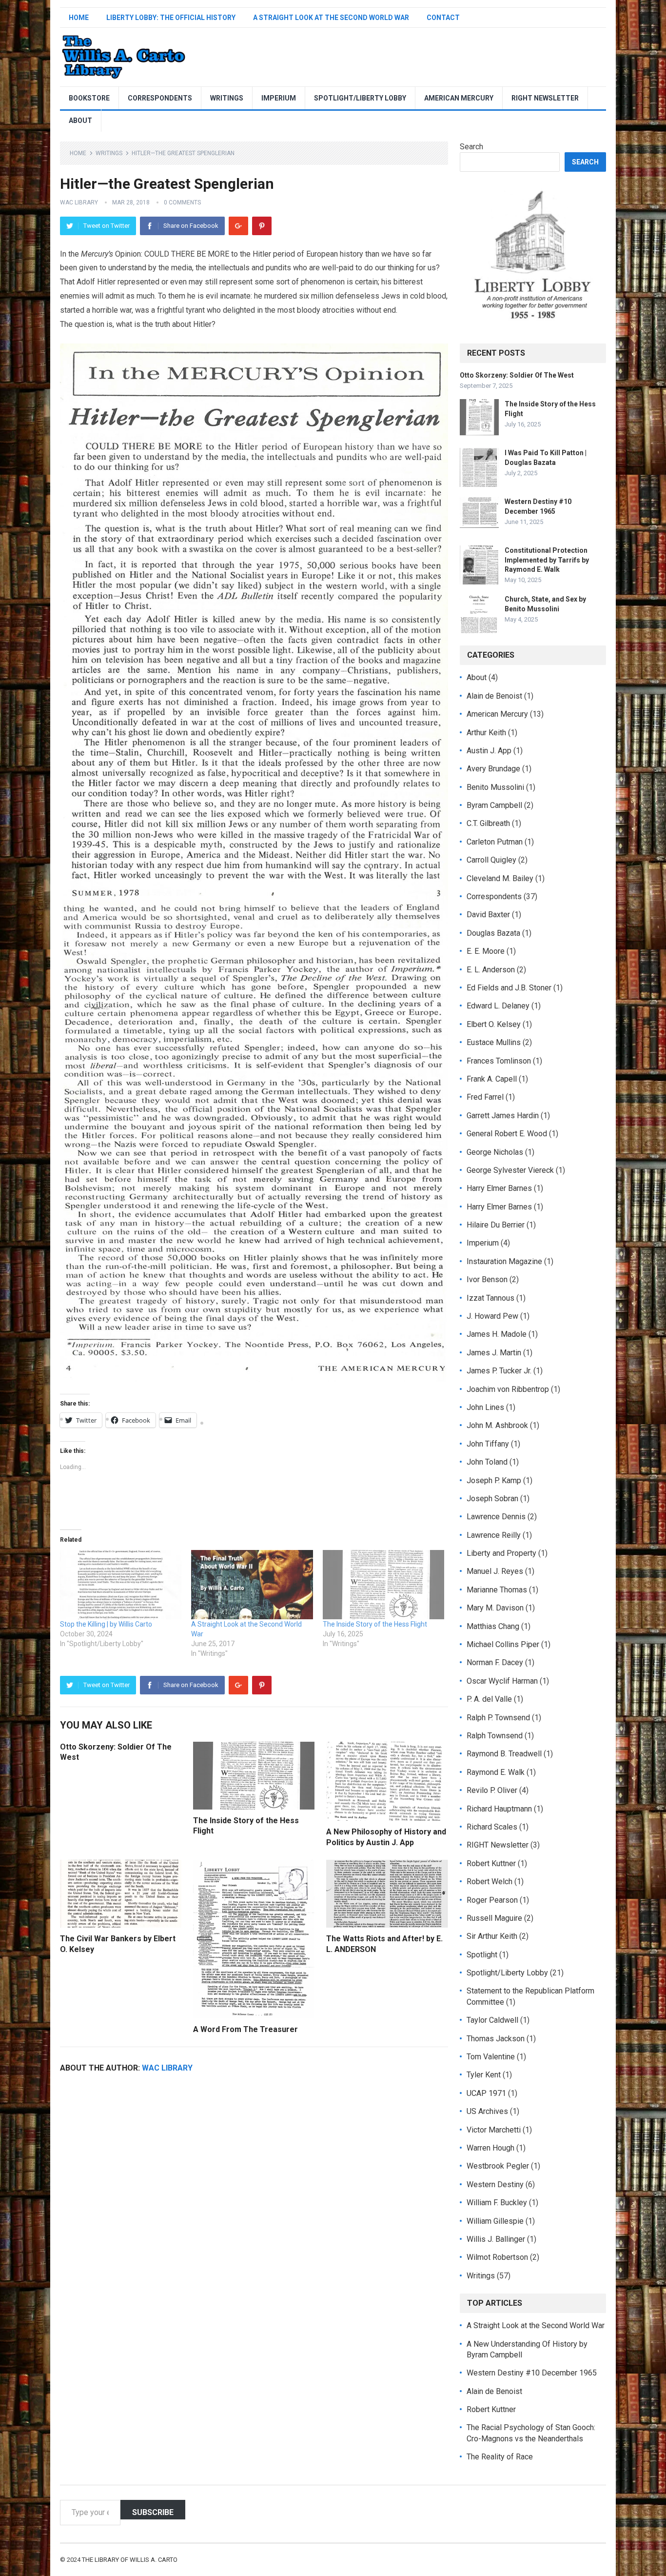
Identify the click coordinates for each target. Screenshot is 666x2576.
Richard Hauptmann (499, 1809)
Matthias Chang (493, 1626)
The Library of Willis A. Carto (130, 2560)
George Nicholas (495, 1152)
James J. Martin (494, 1353)
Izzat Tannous (490, 1298)
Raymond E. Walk (496, 1772)
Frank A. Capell (492, 1079)
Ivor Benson (487, 1279)
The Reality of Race (500, 2457)
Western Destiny (495, 2184)
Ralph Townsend (495, 1736)
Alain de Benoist (494, 696)
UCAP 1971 (486, 2093)
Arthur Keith (486, 733)
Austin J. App (489, 751)
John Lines (485, 1407)
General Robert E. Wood (507, 1134)
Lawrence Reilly (494, 1535)
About (80, 121)
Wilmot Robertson (497, 2257)
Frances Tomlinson (499, 1061)
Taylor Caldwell (492, 2020)
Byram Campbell (494, 805)
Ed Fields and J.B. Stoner (509, 988)
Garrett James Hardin (503, 1116)
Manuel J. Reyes (495, 1571)
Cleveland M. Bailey (500, 878)
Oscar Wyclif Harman (502, 1681)
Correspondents (160, 98)
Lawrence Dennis (496, 1517)
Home (79, 18)
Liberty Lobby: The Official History (171, 18)
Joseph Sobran (492, 1499)
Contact (443, 18)
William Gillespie (495, 2221)
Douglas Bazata (493, 933)
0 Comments (182, 202)
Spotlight (482, 1955)
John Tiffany (488, 1444)
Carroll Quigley (491, 860)
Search (471, 147)
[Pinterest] (262, 226)
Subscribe (153, 2512)
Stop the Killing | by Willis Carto (106, 1624)
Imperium (279, 98)
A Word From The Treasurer (245, 2029)
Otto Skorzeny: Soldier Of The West (517, 375)
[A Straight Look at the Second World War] (252, 1585)
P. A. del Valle (489, 1699)
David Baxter (488, 915)
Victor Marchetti (494, 2130)
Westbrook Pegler (498, 2166)
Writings (227, 98)
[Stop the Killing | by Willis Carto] (121, 1585)
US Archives (487, 2111)
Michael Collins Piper (503, 1644)
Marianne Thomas (497, 1590)
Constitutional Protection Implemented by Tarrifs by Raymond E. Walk (547, 560)
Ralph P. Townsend (498, 1718)
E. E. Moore (486, 951)
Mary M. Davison (495, 1608)
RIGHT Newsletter (545, 98)
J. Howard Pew (492, 1316)
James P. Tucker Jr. (499, 1371)
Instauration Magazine (504, 1261)
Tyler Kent (484, 2075)
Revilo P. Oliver (492, 1790)
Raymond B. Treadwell (504, 1754)
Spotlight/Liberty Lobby (360, 98)
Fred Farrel (485, 1097)
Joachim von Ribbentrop (508, 1389)
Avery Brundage (493, 769)
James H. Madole (497, 1334)
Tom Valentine (491, 2057)
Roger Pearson (492, 1900)
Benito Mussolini (495, 787)
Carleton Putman (495, 842)
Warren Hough (490, 2148)
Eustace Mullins (494, 1042)
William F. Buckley (497, 2203)
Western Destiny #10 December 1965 (532, 2373)
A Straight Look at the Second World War (331, 18)
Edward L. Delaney (498, 1006)
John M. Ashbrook (497, 1425)
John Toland (487, 1462)
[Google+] (238, 226)
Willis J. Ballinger (496, 2239)
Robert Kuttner (491, 1863)
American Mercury (459, 98)
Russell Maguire (494, 1918)
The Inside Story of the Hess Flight (375, 1624)
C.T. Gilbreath (488, 823)
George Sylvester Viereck (510, 1170)
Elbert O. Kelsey (494, 1024)
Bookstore (89, 98)
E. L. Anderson (491, 970)
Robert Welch (490, 1882)
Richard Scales (492, 1827)
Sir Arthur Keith (492, 1936)
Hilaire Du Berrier (496, 1225)
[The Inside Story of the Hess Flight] (383, 1585)
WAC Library (79, 202)
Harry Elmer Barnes (499, 1188)
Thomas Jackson (496, 2039)
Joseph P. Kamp (494, 1480)
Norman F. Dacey (495, 1662)
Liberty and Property (501, 1553)
